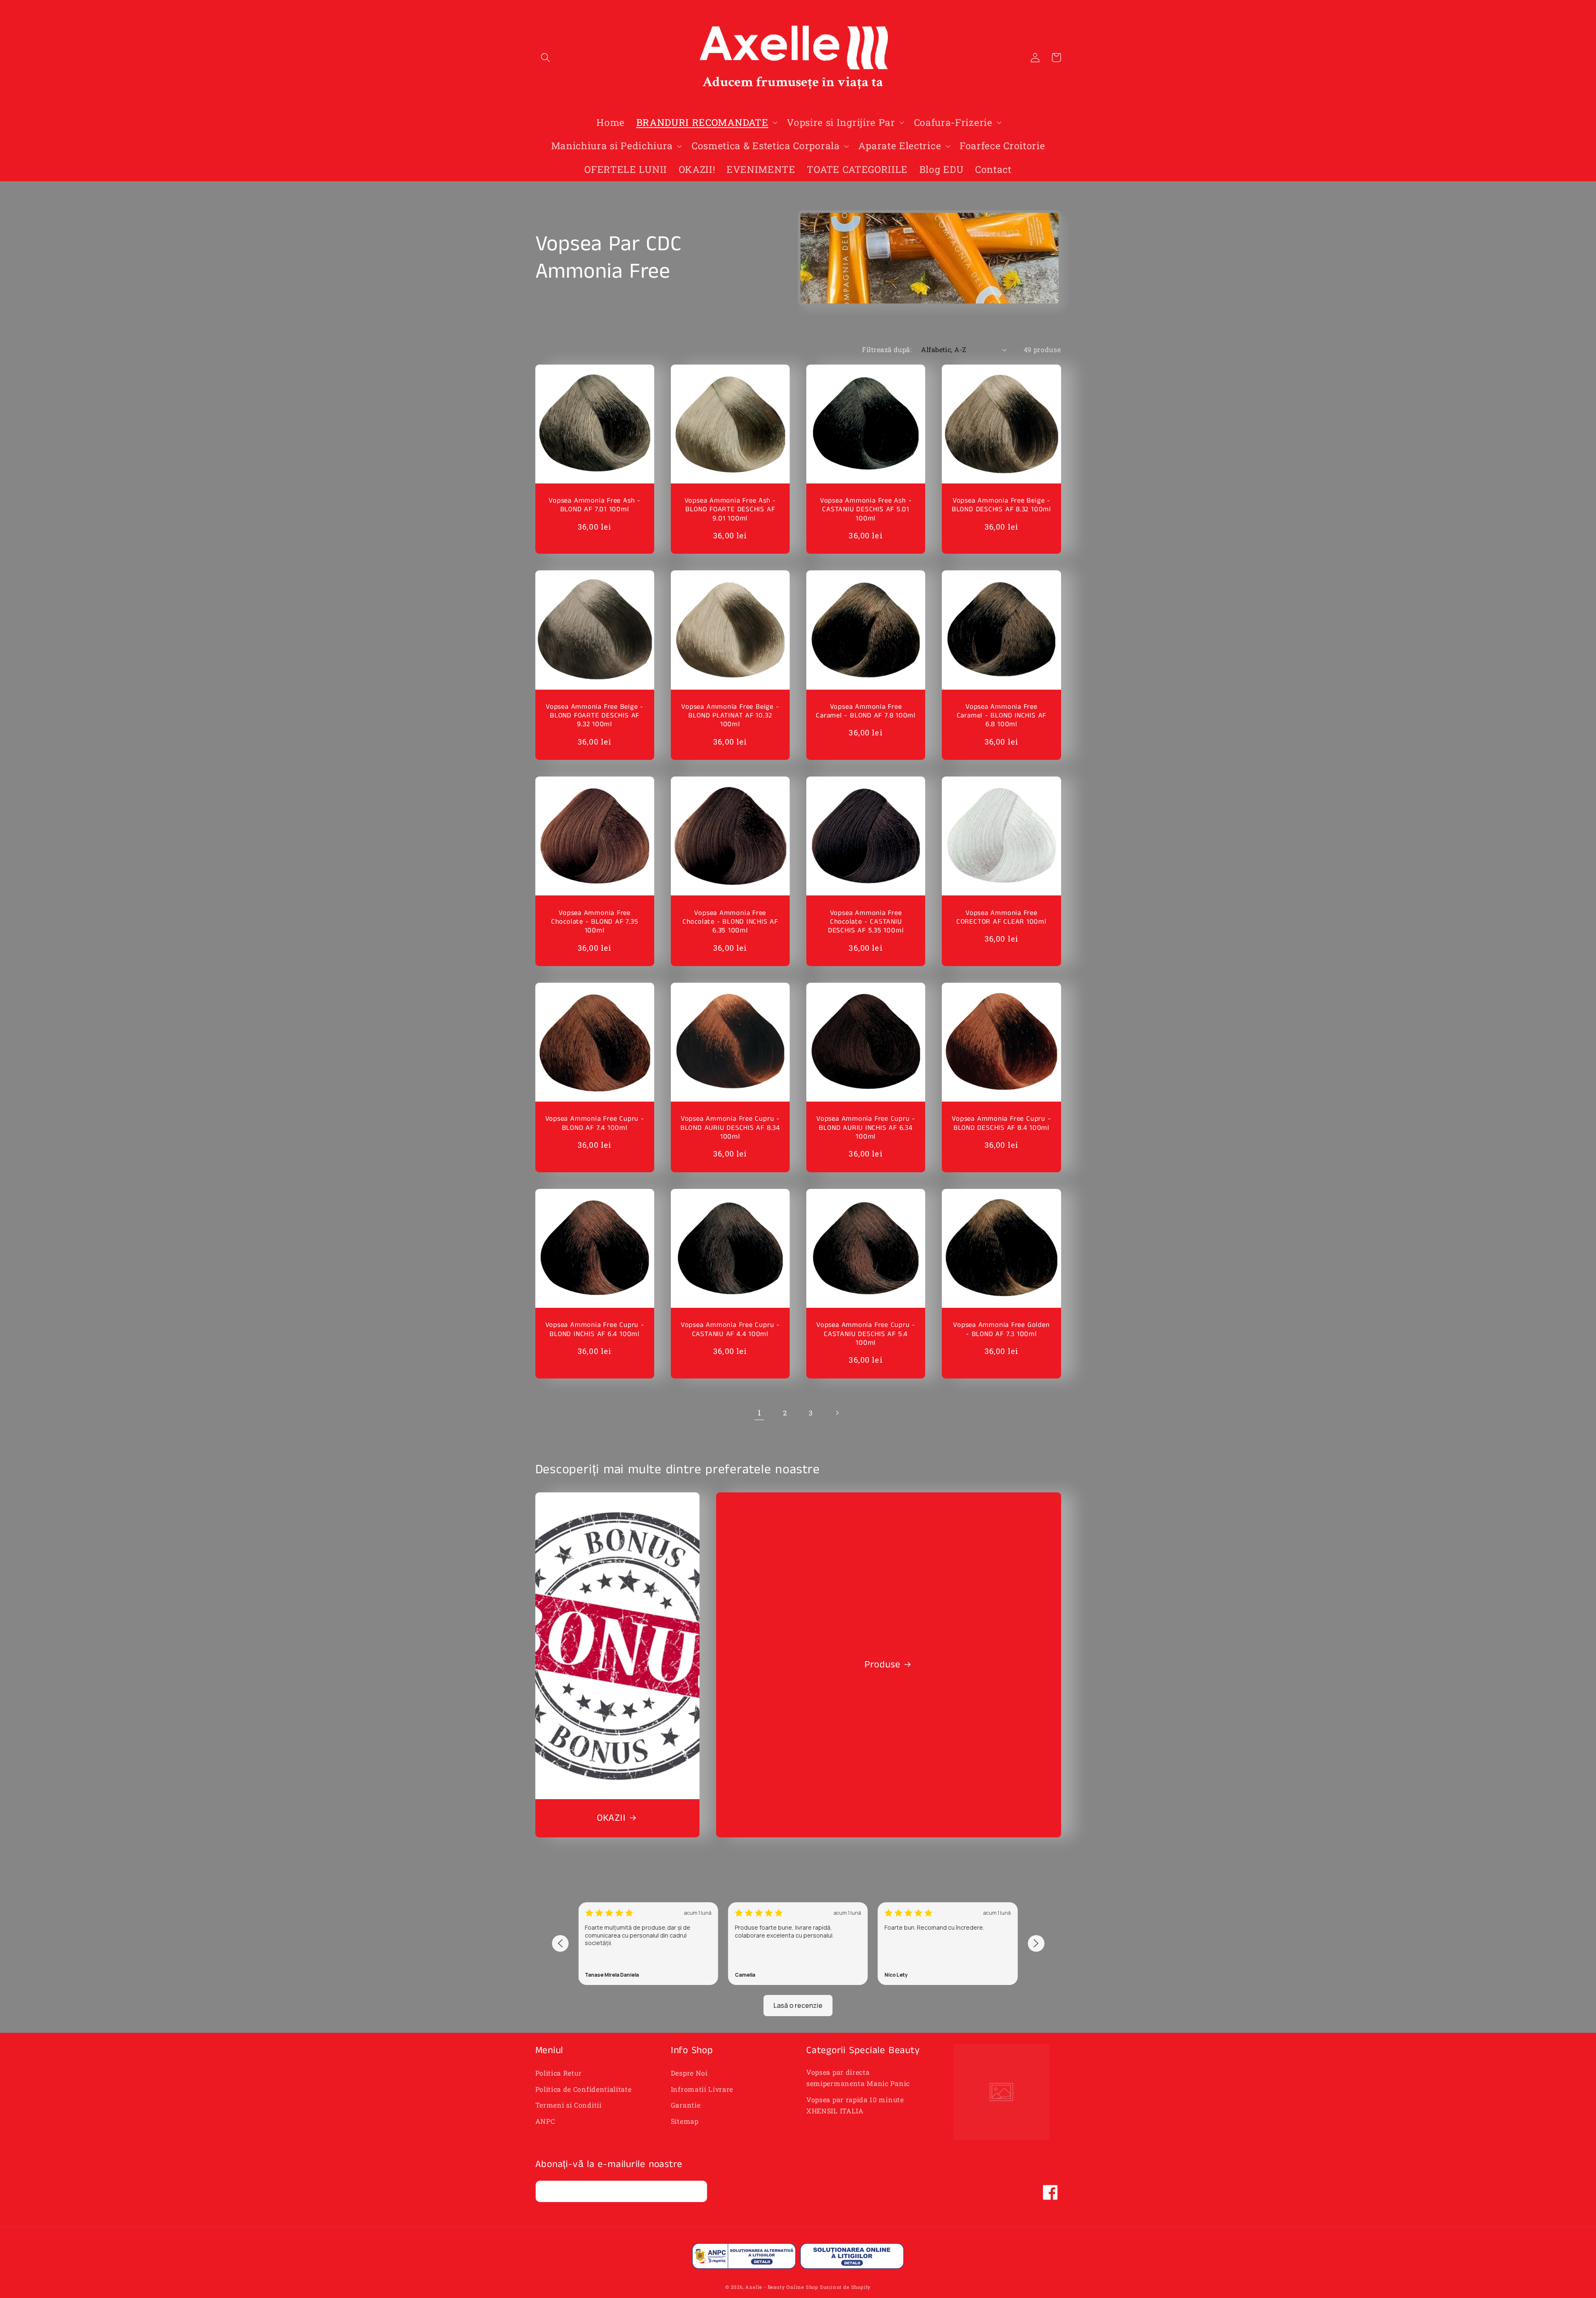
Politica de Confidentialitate (584, 2089)
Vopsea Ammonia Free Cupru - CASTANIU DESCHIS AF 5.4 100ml (866, 1334)
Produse (882, 1665)
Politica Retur (559, 2073)
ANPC (545, 2121)
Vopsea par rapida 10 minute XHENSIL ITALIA (855, 2105)
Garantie (686, 2105)
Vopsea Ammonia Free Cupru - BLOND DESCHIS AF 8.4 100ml (1001, 1123)
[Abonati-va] (696, 2192)
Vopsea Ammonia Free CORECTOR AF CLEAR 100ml (1001, 918)
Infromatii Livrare (702, 2089)
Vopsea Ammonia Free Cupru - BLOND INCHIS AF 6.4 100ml (595, 1330)
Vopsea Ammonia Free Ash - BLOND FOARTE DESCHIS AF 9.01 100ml (730, 510)
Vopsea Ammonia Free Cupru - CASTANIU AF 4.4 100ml (730, 1330)
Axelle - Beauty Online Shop (782, 2287)
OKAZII (611, 1818)
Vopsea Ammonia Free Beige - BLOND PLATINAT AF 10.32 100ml (730, 716)
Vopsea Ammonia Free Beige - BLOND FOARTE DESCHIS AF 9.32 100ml (595, 716)
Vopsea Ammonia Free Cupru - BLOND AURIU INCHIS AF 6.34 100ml (866, 1128)
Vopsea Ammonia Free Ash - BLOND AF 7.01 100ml (595, 505)
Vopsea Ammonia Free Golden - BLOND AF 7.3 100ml (1001, 1330)
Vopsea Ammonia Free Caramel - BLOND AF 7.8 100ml (866, 711)
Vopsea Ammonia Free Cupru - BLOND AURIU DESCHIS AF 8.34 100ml (730, 1128)
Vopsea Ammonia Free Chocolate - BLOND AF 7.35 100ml (595, 922)
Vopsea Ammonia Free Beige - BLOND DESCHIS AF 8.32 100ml (1001, 505)
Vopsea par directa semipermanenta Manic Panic (858, 2078)
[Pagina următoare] (837, 1413)
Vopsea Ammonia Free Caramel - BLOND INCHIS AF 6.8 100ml (1002, 716)
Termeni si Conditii (569, 2105)
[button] (546, 58)
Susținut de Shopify (845, 2287)
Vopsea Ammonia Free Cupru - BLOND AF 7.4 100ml (595, 1123)
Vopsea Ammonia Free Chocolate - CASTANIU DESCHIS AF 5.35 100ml (866, 922)
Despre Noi (689, 2073)
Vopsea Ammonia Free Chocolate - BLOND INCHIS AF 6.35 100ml (730, 922)
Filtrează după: (887, 349)
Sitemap (685, 2121)
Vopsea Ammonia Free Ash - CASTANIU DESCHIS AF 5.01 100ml (866, 510)
